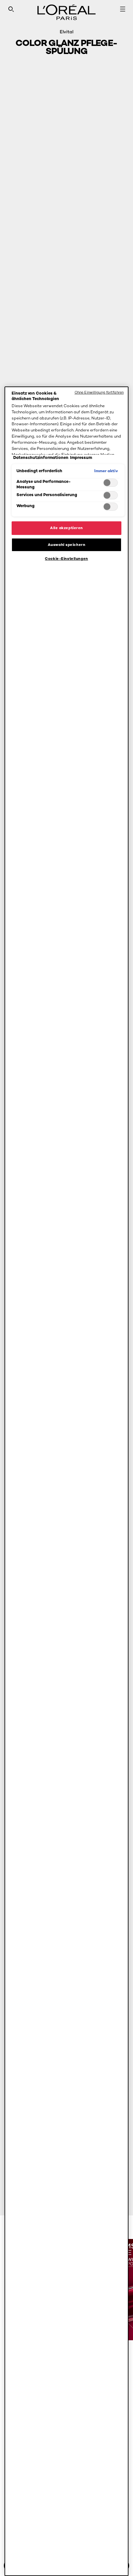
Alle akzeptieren (66, 528)
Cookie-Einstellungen (66, 559)
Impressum (81, 457)
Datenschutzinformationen (41, 457)
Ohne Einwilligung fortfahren (99, 392)
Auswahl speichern (67, 545)
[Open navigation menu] (123, 9)
